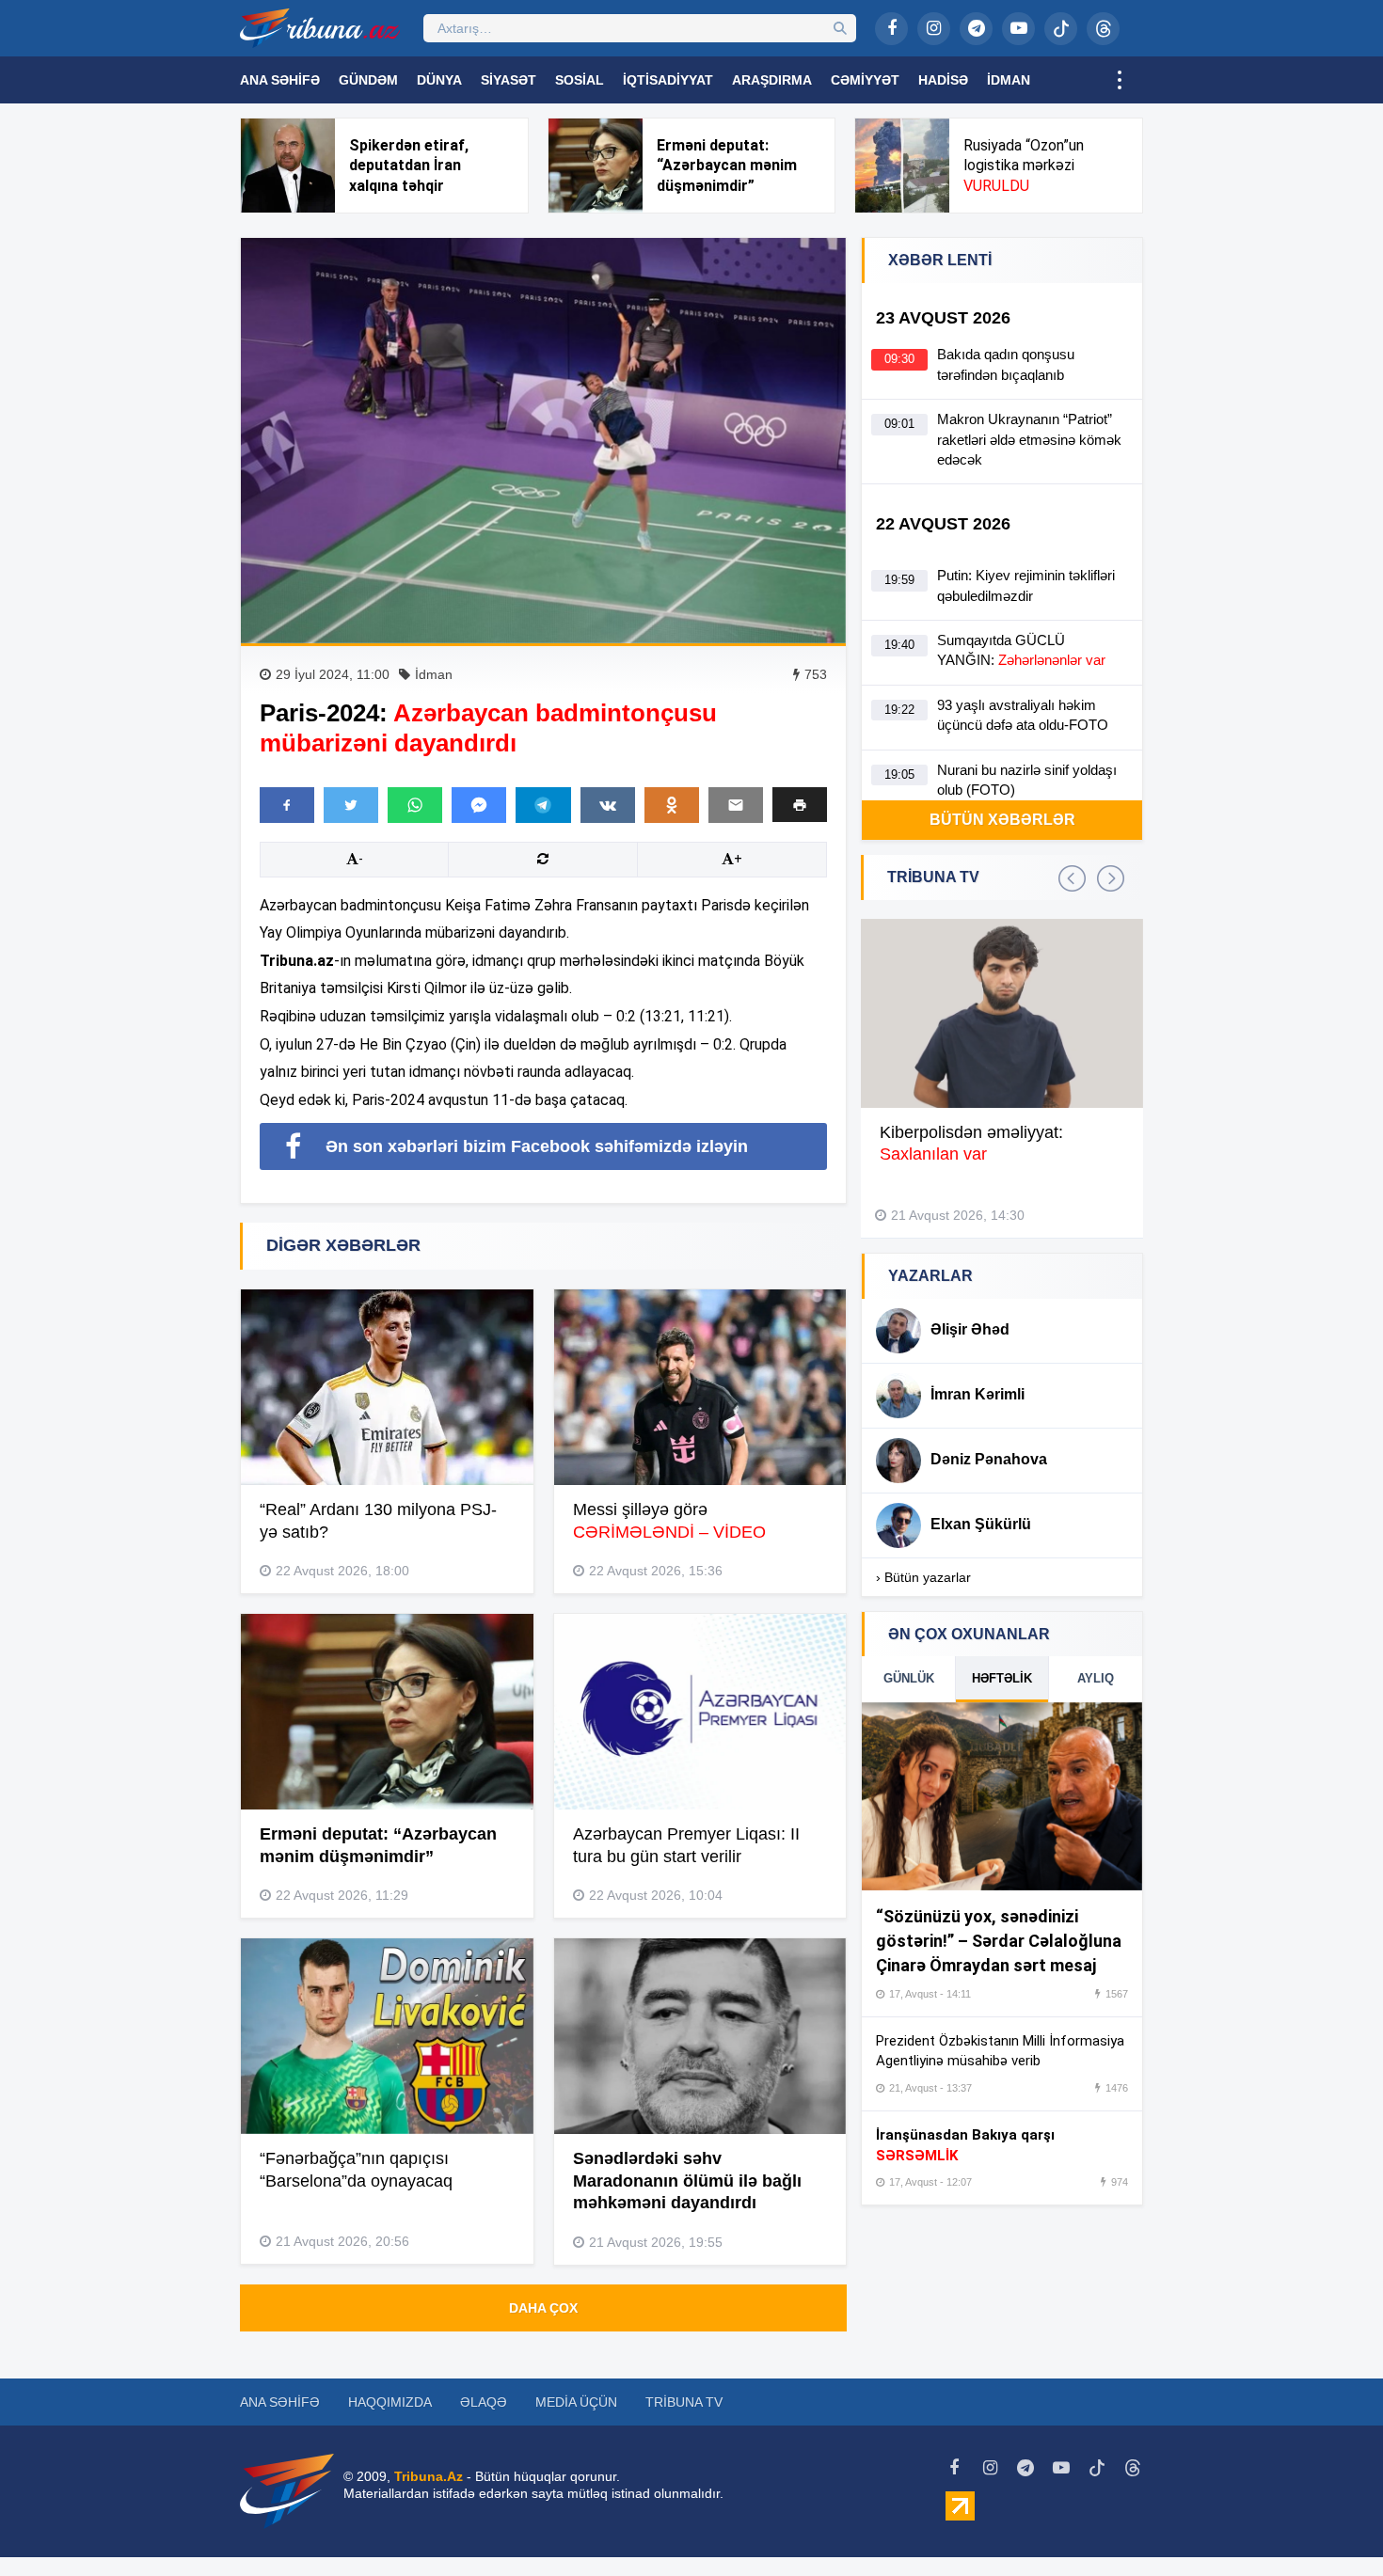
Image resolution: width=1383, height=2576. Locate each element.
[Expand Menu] (1120, 80)
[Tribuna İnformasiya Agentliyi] (320, 28)
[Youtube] (1018, 29)
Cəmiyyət (865, 80)
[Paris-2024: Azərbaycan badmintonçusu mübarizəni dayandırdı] (543, 441)
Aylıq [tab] (1096, 1678)
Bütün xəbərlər (1002, 820)
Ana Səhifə (280, 80)
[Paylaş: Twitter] (351, 805)
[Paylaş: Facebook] (287, 805)
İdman (1009, 80)
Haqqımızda (390, 2402)
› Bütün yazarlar (923, 1577)
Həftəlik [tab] (1002, 1678)
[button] (800, 805)
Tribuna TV (684, 2402)
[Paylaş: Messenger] (479, 805)
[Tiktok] (1061, 29)
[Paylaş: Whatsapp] (415, 805)
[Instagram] (934, 29)
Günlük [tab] (909, 1678)
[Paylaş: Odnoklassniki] (672, 805)
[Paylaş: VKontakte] (608, 805)
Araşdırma (772, 80)
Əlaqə (484, 2402)
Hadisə (943, 80)
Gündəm (368, 80)
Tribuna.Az (429, 2476)
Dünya (439, 80)
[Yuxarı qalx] (1330, 2523)
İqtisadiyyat (668, 80)
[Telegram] (976, 29)
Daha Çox (543, 2308)
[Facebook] (891, 29)
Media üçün (576, 2402)
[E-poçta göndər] (736, 805)
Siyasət (509, 80)
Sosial (580, 80)
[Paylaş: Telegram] (543, 805)
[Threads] (1103, 29)
